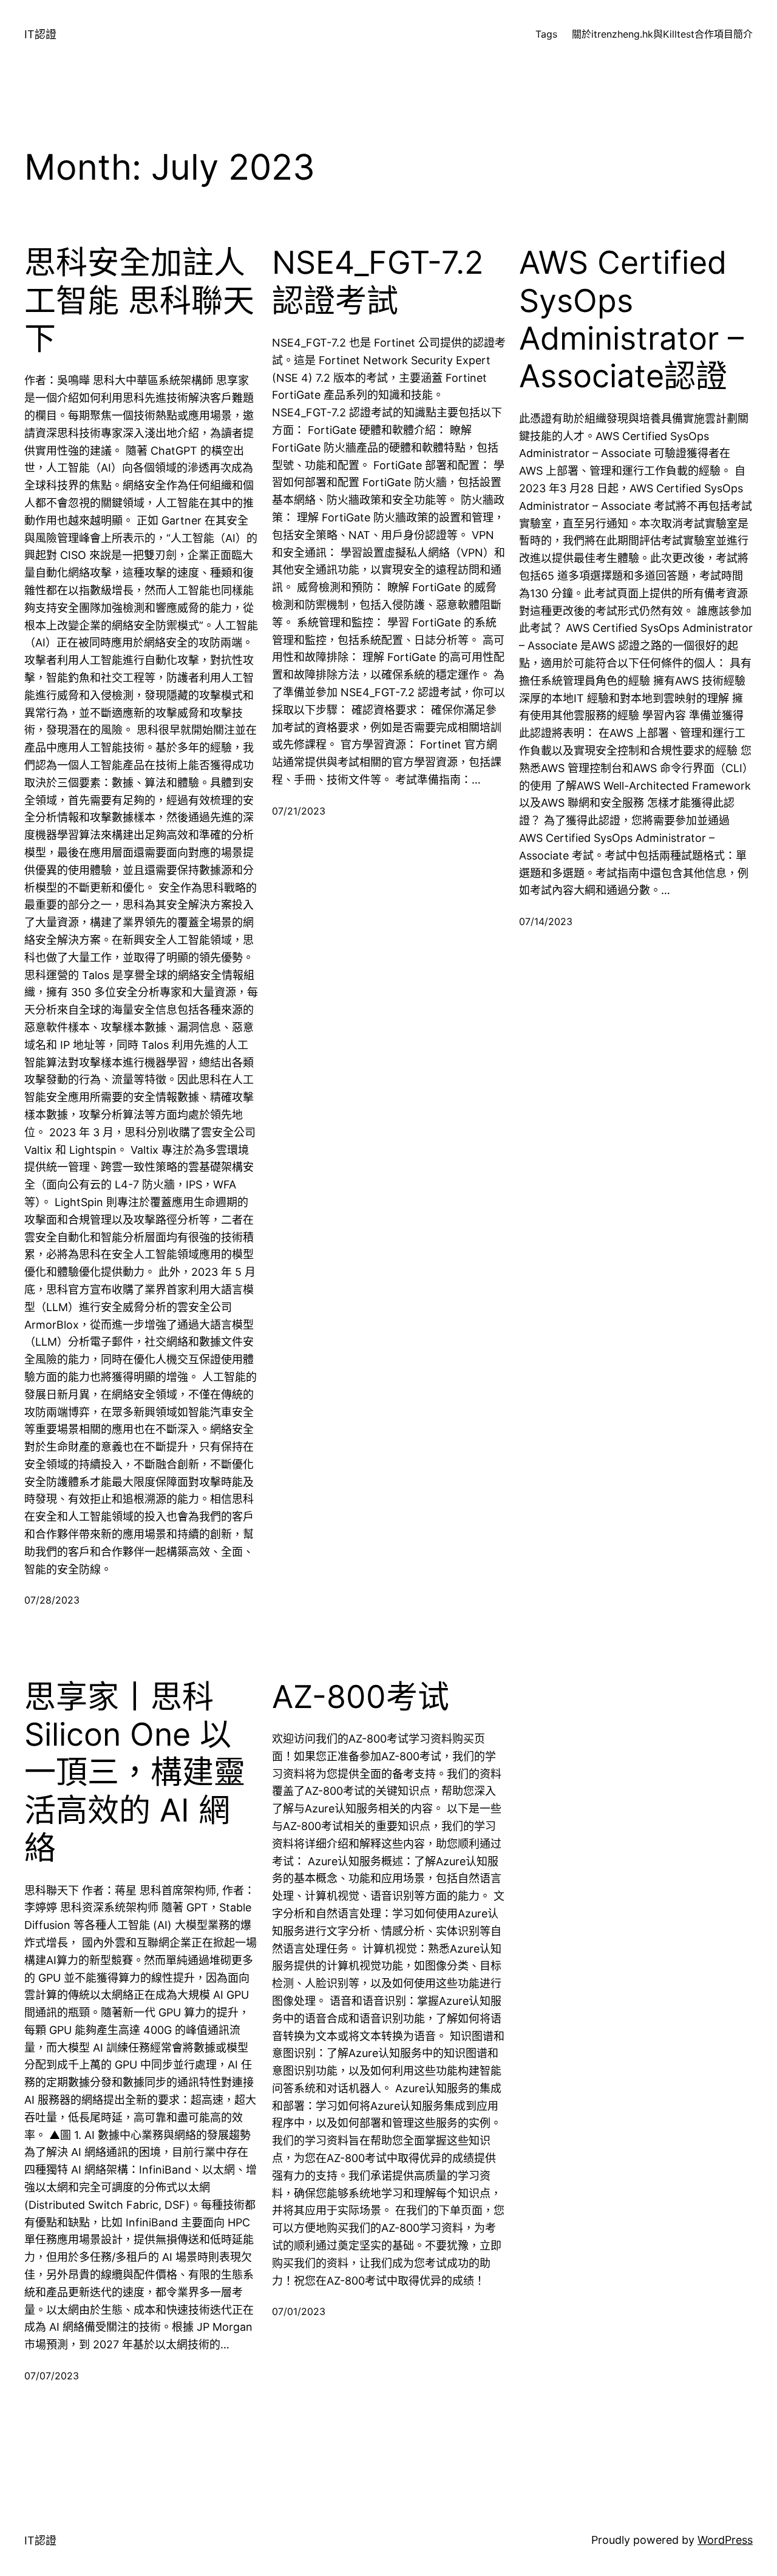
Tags (546, 34)
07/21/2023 (299, 811)
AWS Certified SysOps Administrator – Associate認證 (631, 320)
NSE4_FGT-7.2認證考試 (378, 282)
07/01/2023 (299, 2311)
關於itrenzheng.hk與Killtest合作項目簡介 (662, 34)
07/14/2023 (546, 921)
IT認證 (40, 34)
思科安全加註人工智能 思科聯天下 (139, 301)
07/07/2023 (52, 2376)
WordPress (725, 2540)
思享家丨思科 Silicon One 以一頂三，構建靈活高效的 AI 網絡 (135, 1773)
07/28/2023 (52, 1600)
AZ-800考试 (361, 1697)
